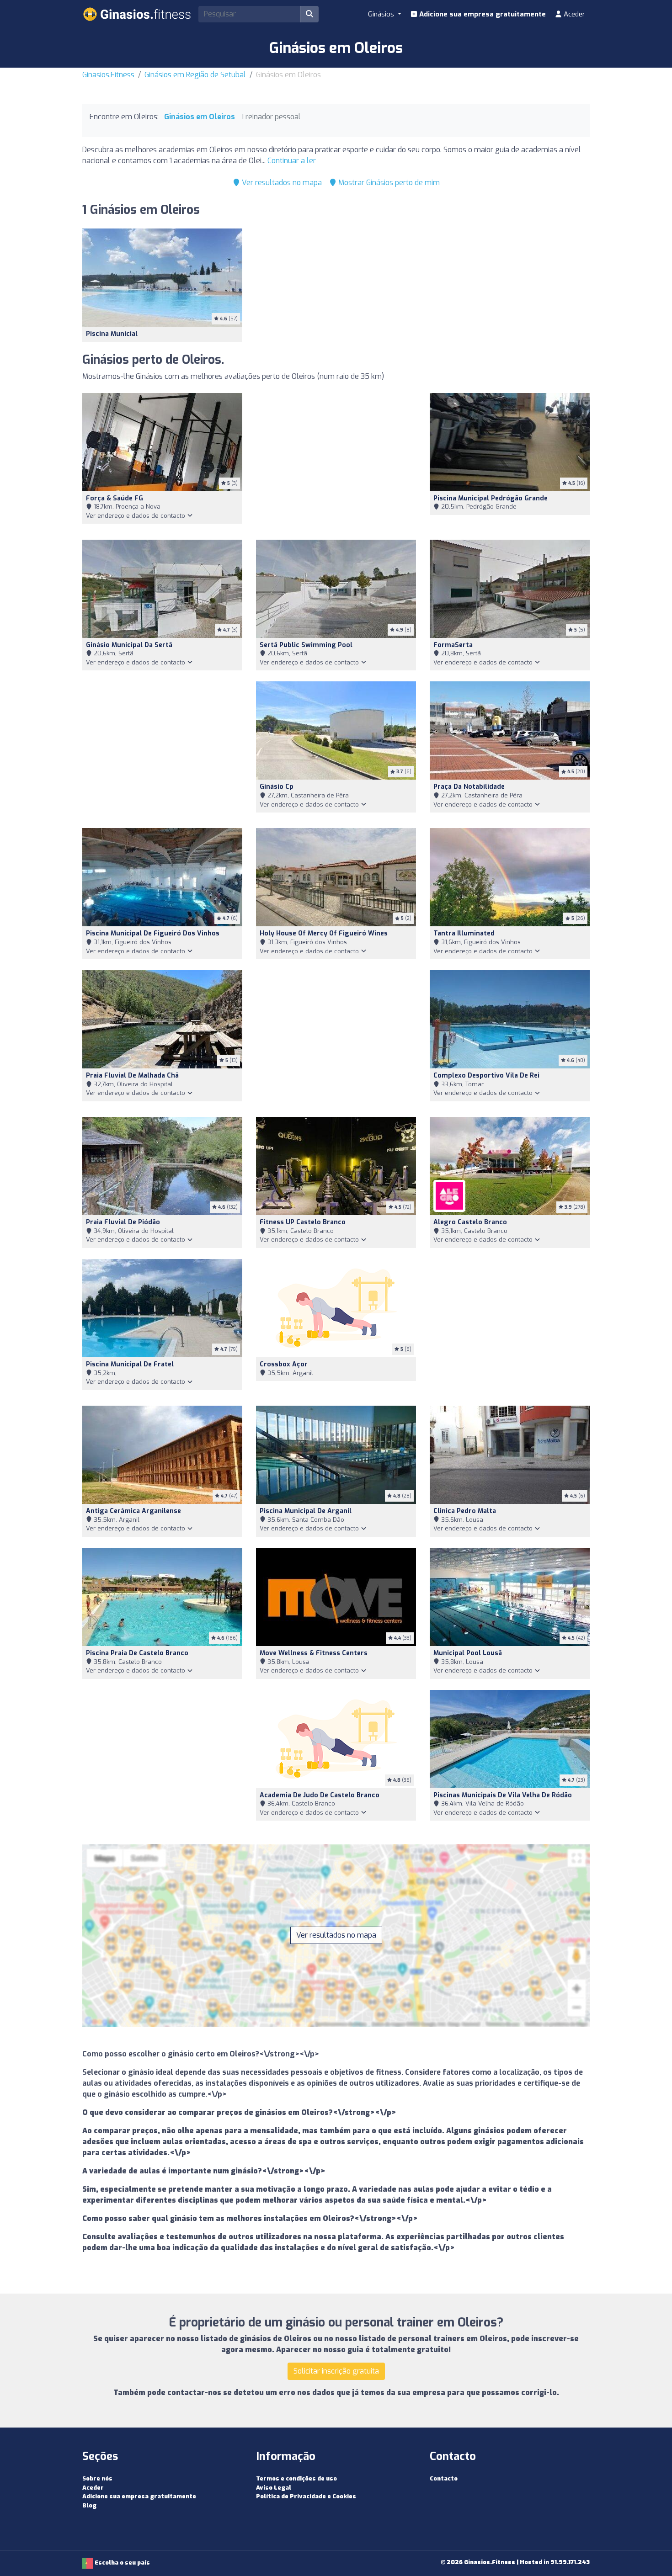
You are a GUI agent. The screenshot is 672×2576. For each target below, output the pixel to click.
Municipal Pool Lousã (468, 1653)
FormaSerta (453, 645)
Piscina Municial (112, 334)
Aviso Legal (274, 2488)
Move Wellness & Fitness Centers (314, 1653)
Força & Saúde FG (115, 498)
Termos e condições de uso (296, 2478)
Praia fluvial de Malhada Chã (132, 1076)
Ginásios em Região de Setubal (195, 75)
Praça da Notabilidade (469, 787)
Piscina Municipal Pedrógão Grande (491, 498)
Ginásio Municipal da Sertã (129, 645)
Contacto (444, 2478)
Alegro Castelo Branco (470, 1222)
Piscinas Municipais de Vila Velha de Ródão (503, 1795)
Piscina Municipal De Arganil (306, 1511)
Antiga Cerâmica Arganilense (133, 1511)
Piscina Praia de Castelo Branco (137, 1653)
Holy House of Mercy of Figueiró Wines (324, 933)
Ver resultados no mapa (281, 183)
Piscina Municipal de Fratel (130, 1364)
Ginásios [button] (382, 14)
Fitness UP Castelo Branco (303, 1222)
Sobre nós (97, 2478)
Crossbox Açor (284, 1364)
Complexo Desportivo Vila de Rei (486, 1076)
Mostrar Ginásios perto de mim (388, 183)
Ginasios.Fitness (108, 75)
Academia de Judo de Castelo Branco (320, 1795)
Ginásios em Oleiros (200, 117)
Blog (89, 2505)
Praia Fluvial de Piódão (123, 1222)
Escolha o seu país (122, 2563)
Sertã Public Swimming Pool (306, 645)
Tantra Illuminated (464, 933)
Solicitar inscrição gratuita (336, 2371)
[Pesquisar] (309, 14)
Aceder (573, 14)
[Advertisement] (336, 461)
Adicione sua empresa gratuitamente (482, 14)
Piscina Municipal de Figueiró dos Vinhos (153, 933)
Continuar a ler (292, 161)
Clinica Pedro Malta (465, 1511)
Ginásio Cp (277, 787)
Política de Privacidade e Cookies (306, 2496)
